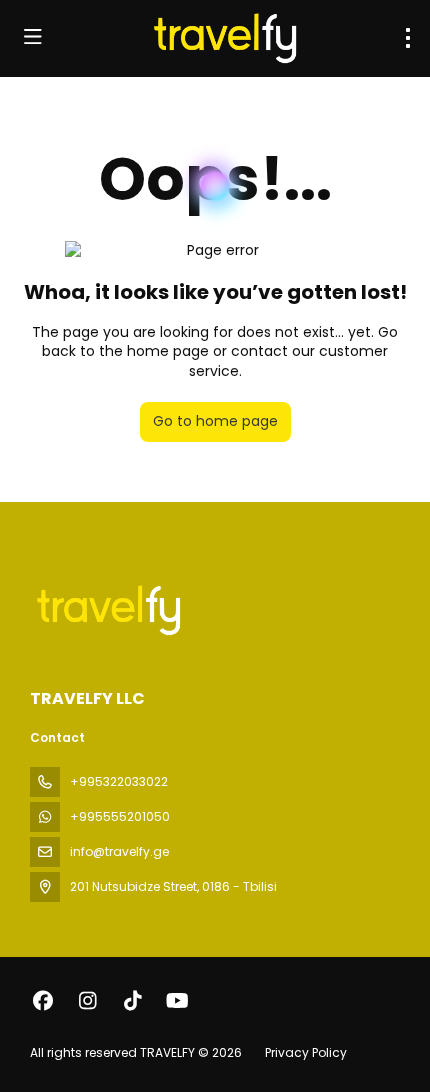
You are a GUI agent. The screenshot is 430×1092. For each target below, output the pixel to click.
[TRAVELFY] (107, 610)
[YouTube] (177, 1001)
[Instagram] (87, 1001)
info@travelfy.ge (119, 851)
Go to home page (215, 421)
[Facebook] (42, 1001)
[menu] (408, 38)
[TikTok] (132, 1001)
